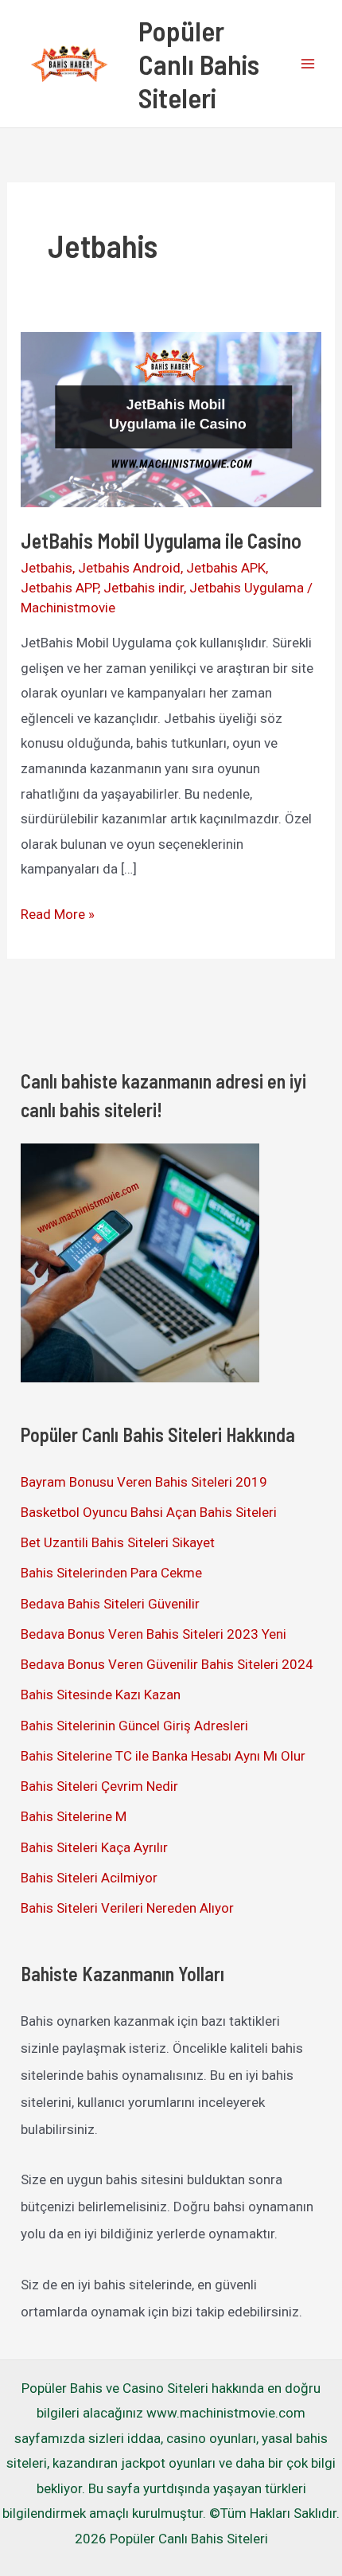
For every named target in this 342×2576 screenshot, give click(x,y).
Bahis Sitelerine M (74, 1816)
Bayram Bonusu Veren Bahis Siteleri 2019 (144, 1482)
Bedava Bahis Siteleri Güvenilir (110, 1604)
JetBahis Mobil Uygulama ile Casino (161, 540)
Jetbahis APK (226, 568)
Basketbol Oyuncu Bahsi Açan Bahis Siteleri (149, 1512)
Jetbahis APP (59, 588)
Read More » (58, 917)
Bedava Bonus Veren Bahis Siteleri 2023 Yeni (154, 1634)
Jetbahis (47, 568)
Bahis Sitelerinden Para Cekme (111, 1573)
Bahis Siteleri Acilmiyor (89, 1878)
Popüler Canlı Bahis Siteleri (199, 64)
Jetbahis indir (144, 588)
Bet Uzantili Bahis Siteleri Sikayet (118, 1542)
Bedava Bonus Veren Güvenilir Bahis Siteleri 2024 (167, 1664)
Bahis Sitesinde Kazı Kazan (101, 1695)
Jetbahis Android (129, 568)
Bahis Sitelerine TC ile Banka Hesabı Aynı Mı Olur (163, 1756)
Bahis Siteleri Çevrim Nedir (99, 1786)
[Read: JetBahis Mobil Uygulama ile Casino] (171, 418)
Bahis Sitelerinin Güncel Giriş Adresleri (134, 1726)
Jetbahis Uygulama (247, 588)
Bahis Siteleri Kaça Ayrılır (94, 1847)
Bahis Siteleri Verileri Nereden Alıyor (127, 1908)
